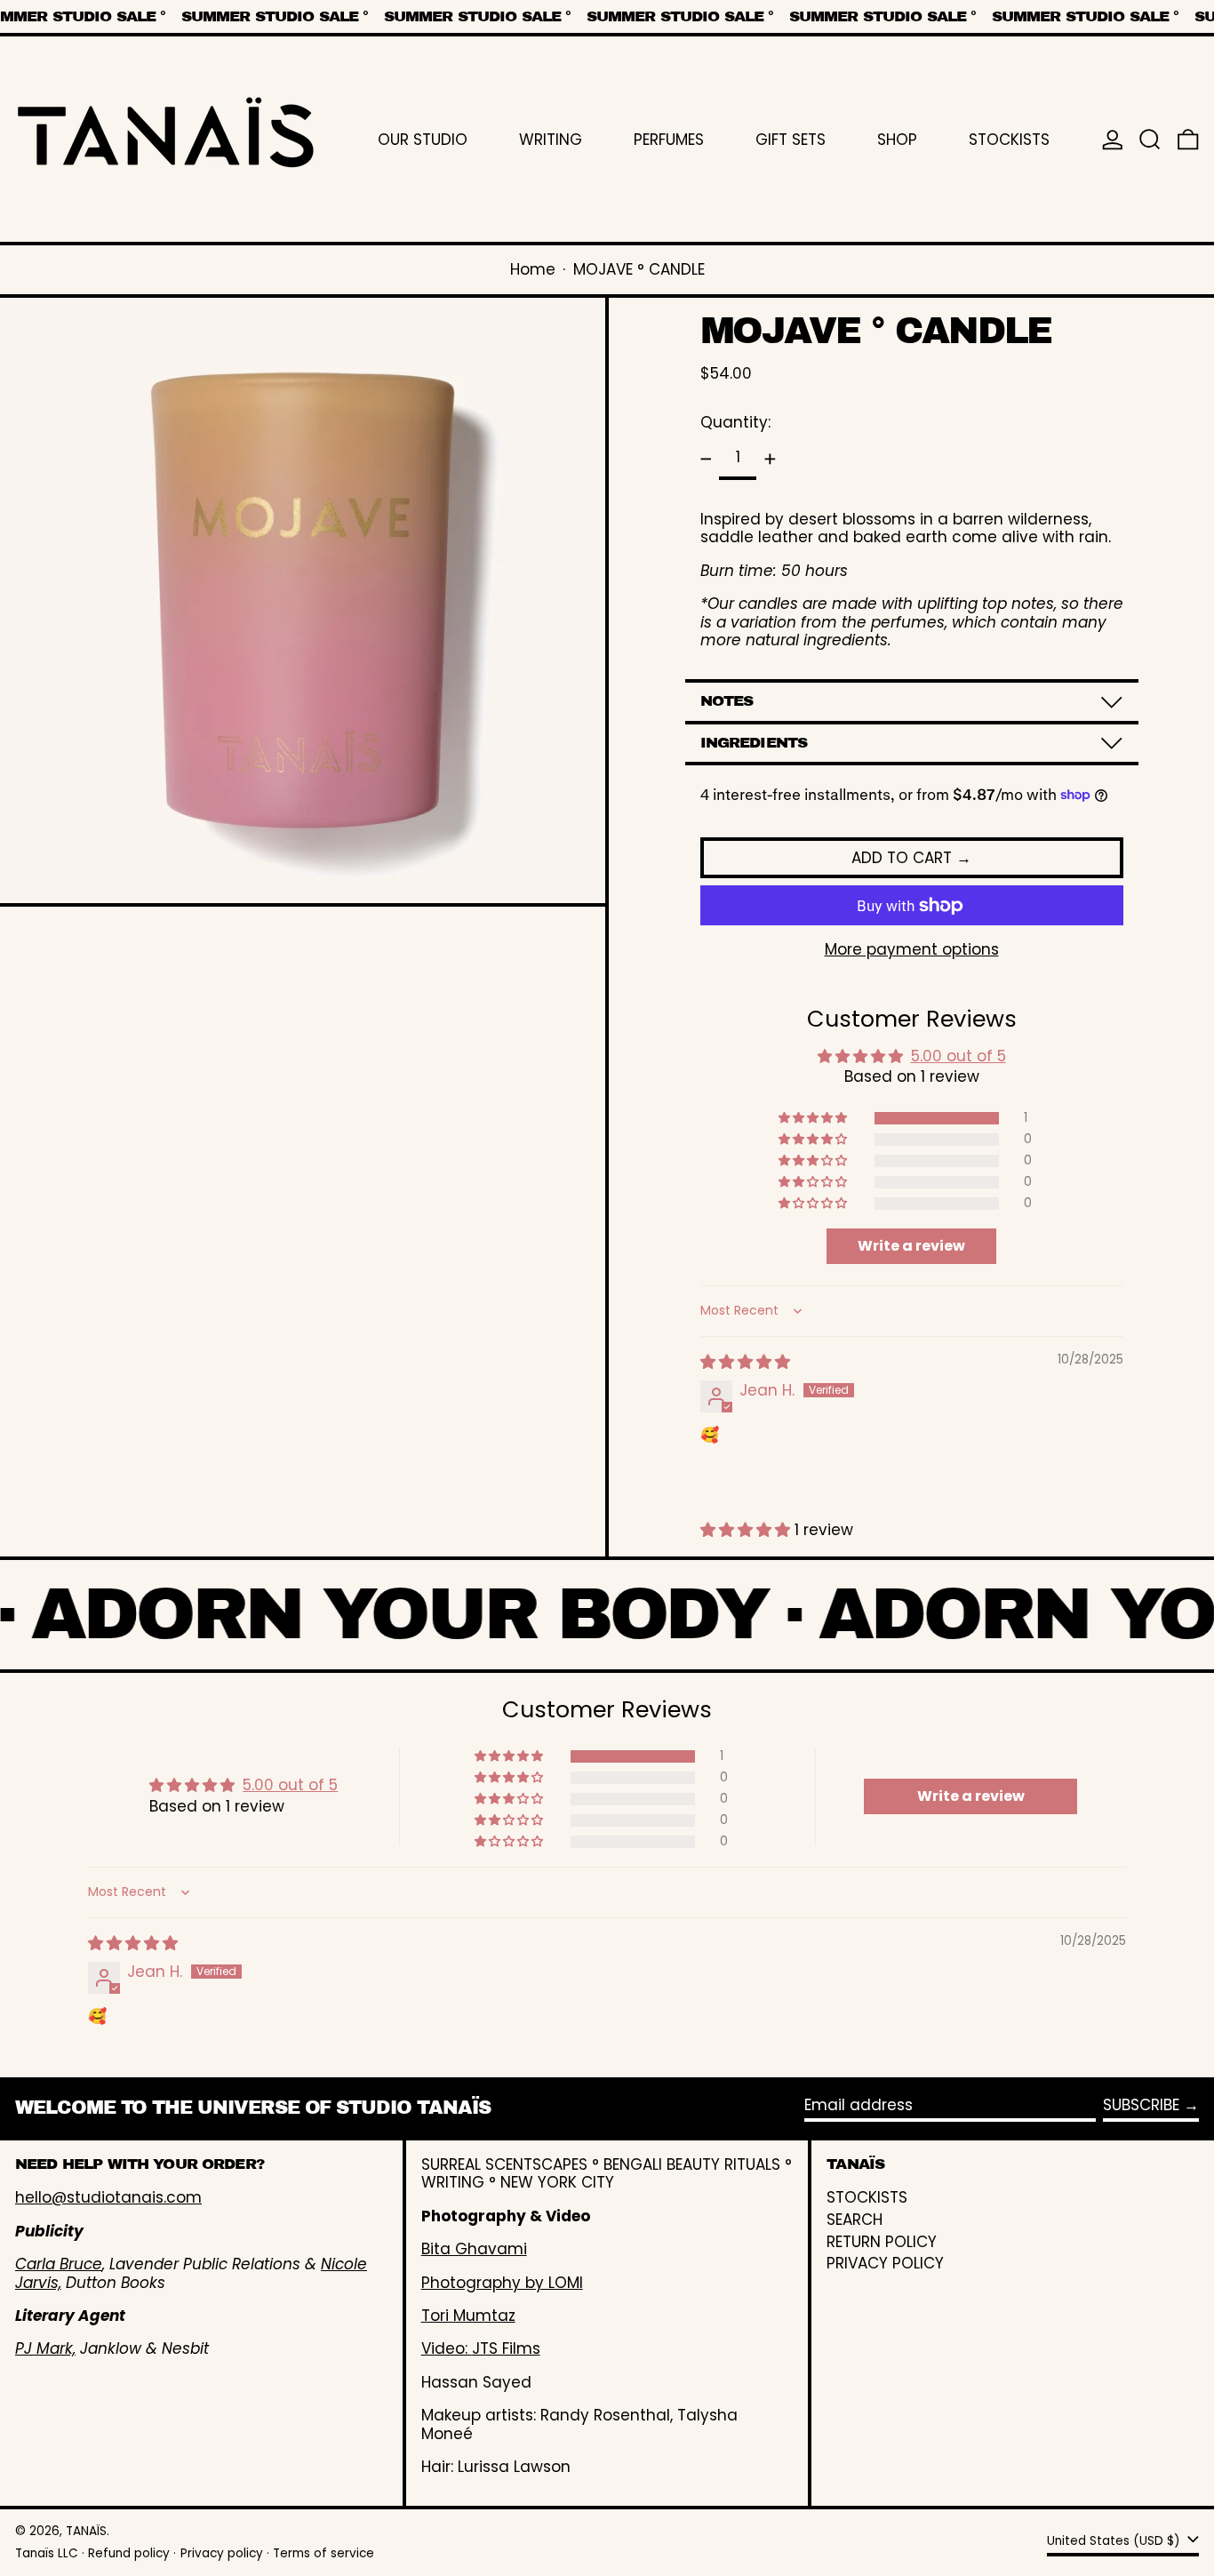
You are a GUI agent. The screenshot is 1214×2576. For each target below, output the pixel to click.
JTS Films (506, 2348)
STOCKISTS (867, 2197)
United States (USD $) (1115, 2541)
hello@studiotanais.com (108, 2197)
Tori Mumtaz (468, 2316)
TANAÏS (86, 2531)
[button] (1150, 139)
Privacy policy (222, 2553)
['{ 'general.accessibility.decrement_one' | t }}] (706, 460)
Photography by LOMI (502, 2283)
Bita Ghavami (474, 2249)
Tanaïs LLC (47, 2553)
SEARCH (855, 2220)
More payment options (912, 949)
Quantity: (735, 422)
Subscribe (1141, 2105)
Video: (447, 2348)
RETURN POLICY (882, 2242)
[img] (745, 1362)
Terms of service (323, 2553)
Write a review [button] (911, 1246)
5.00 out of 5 (958, 1056)
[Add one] (770, 460)
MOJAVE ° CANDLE (639, 269)
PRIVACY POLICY (885, 2263)
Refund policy (129, 2553)
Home (533, 269)
